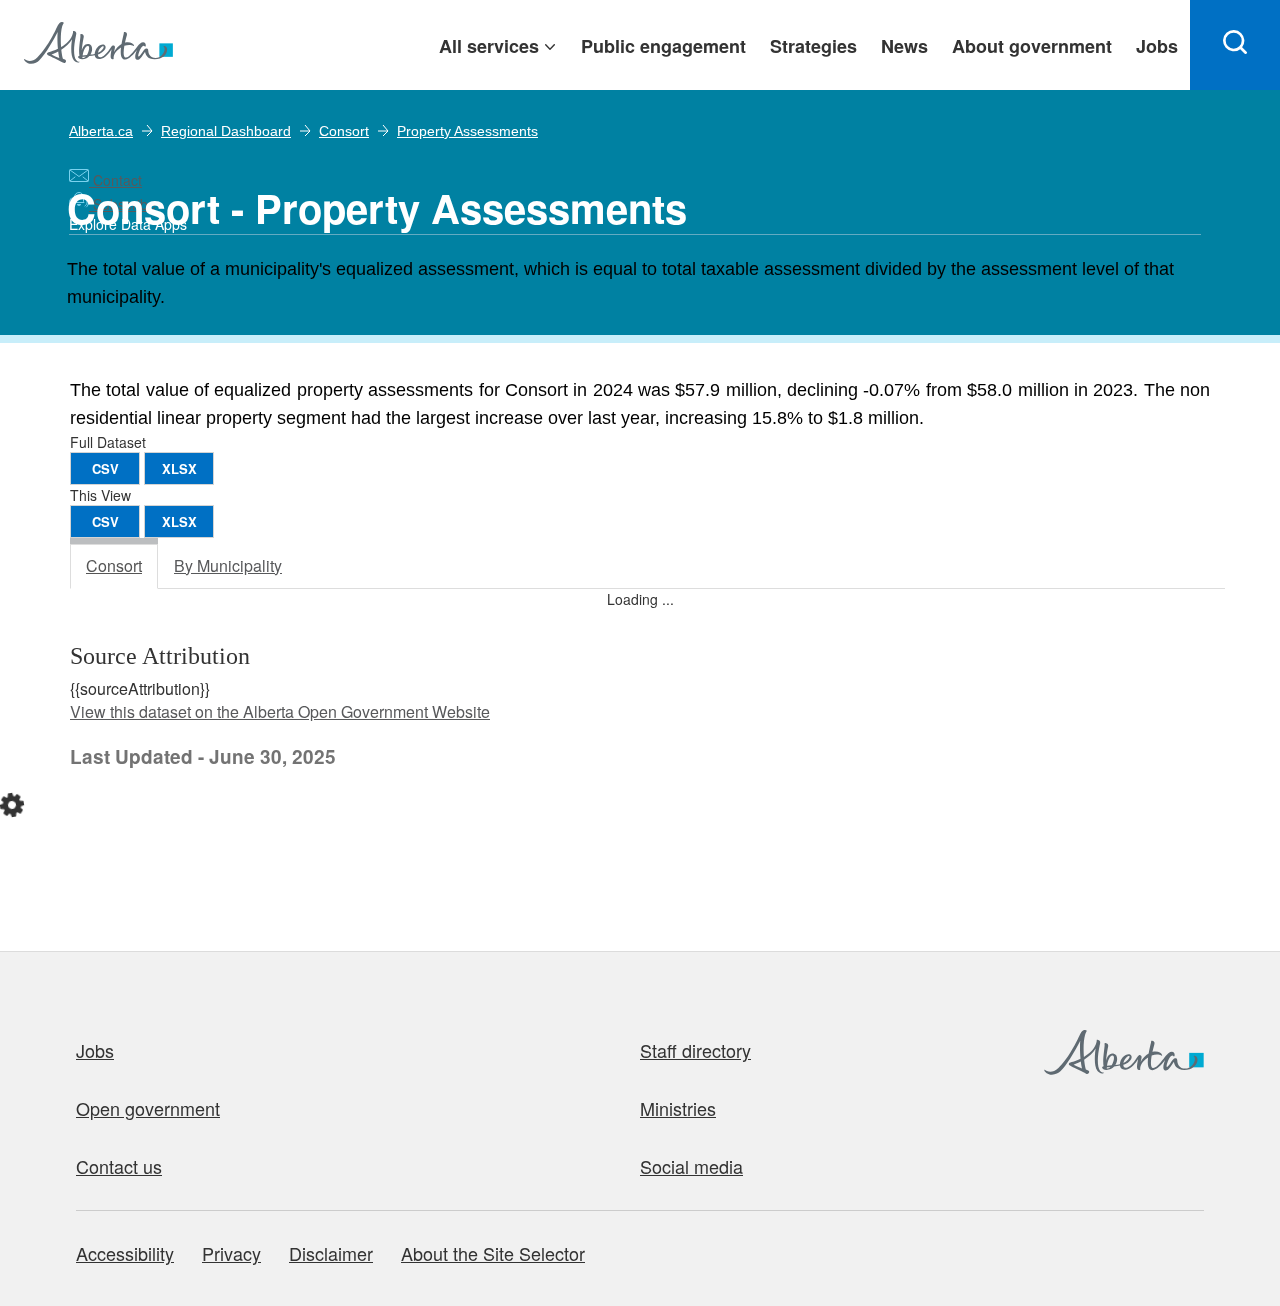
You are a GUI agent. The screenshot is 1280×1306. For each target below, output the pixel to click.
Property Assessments (467, 131)
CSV (105, 468)
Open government (148, 1108)
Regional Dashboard (226, 131)
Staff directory (695, 1050)
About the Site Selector (493, 1253)
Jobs (95, 1050)
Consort (344, 131)
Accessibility (125, 1253)
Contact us (119, 1166)
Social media (691, 1166)
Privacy (231, 1253)
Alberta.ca (101, 131)
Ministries (678, 1108)
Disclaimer (331, 1253)
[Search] (1235, 45)
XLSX (179, 468)
